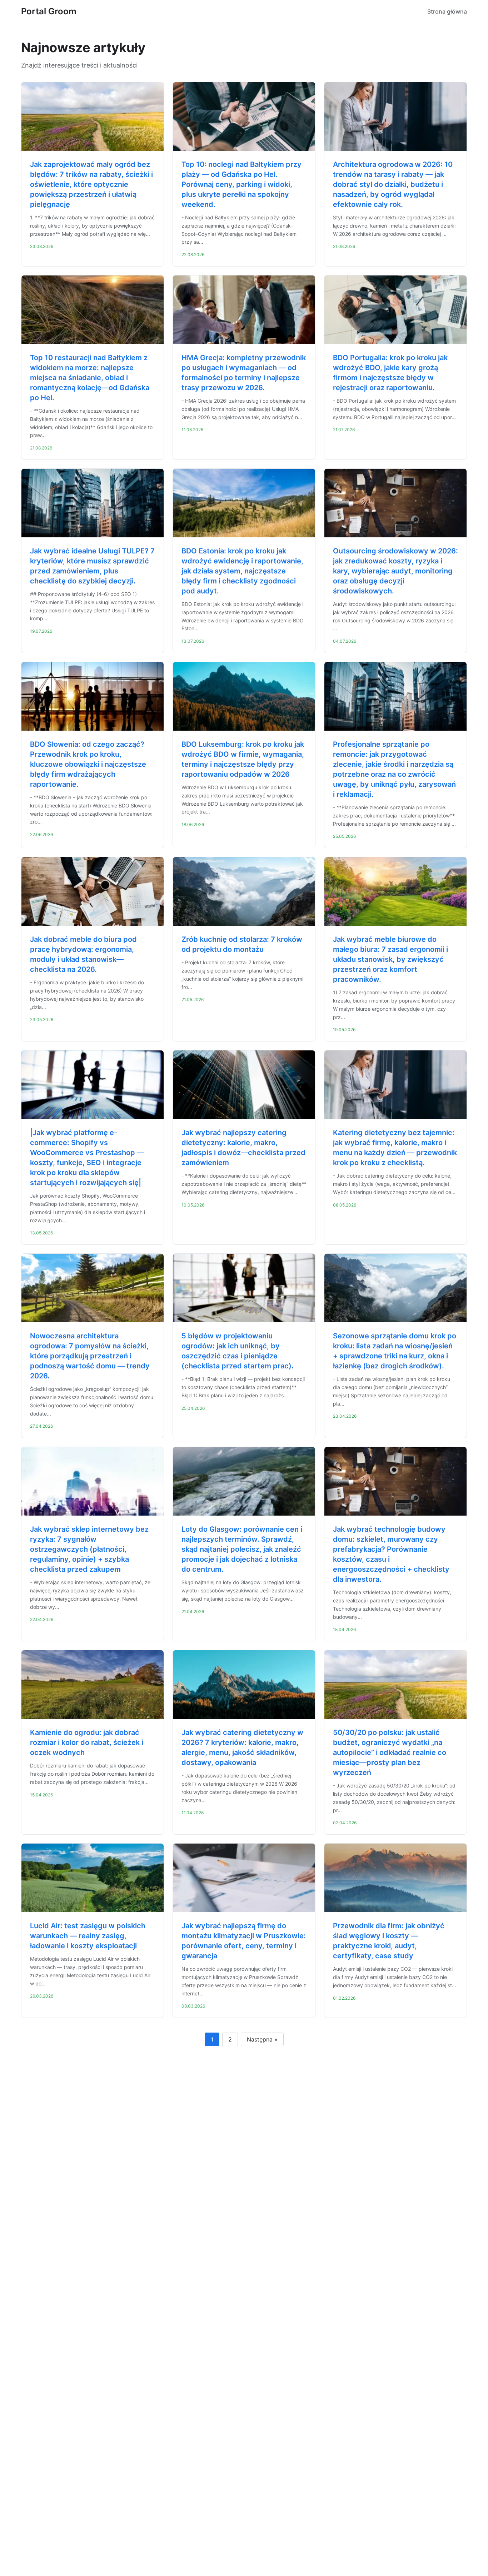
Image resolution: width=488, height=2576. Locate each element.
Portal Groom (49, 11)
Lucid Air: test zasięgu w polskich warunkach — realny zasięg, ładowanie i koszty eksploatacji (88, 1936)
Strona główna (447, 11)
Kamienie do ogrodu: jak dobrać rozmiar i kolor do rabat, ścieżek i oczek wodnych (87, 1742)
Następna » (262, 2039)
